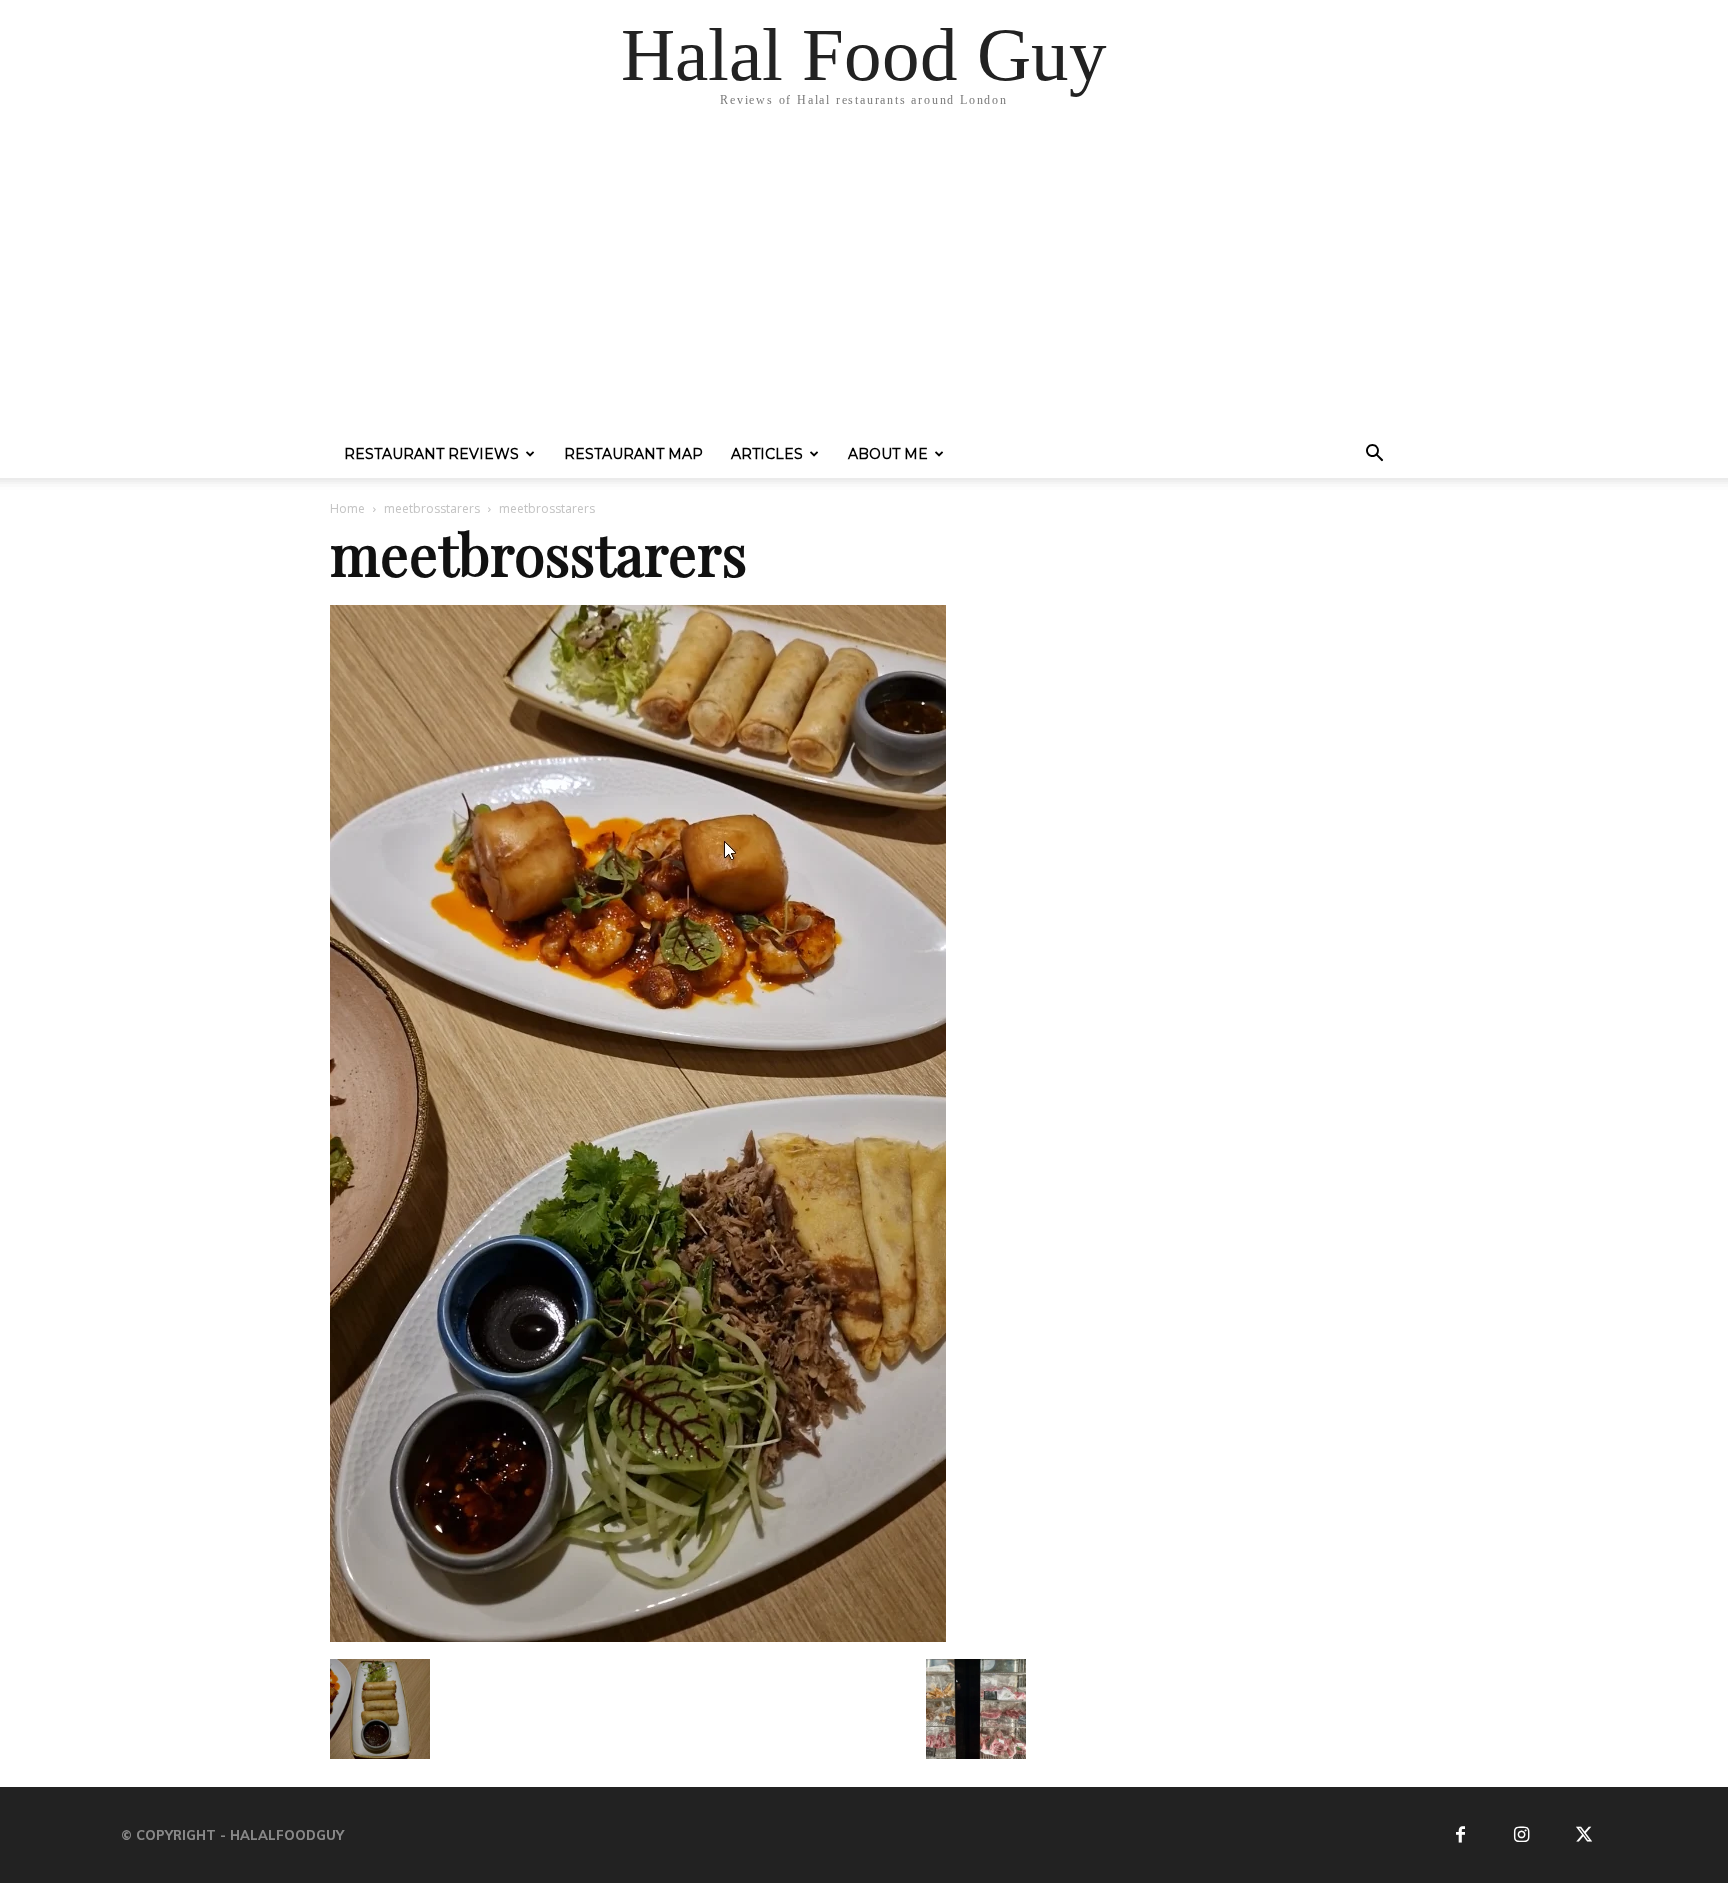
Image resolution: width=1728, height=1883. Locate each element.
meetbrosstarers (432, 508)
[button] (1374, 456)
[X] (1583, 1835)
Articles (767, 454)
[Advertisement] (864, 280)
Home (347, 508)
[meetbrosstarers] (638, 1638)
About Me (888, 454)
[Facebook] (1460, 1835)
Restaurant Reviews (431, 454)
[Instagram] (1521, 1835)
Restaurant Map (633, 454)
